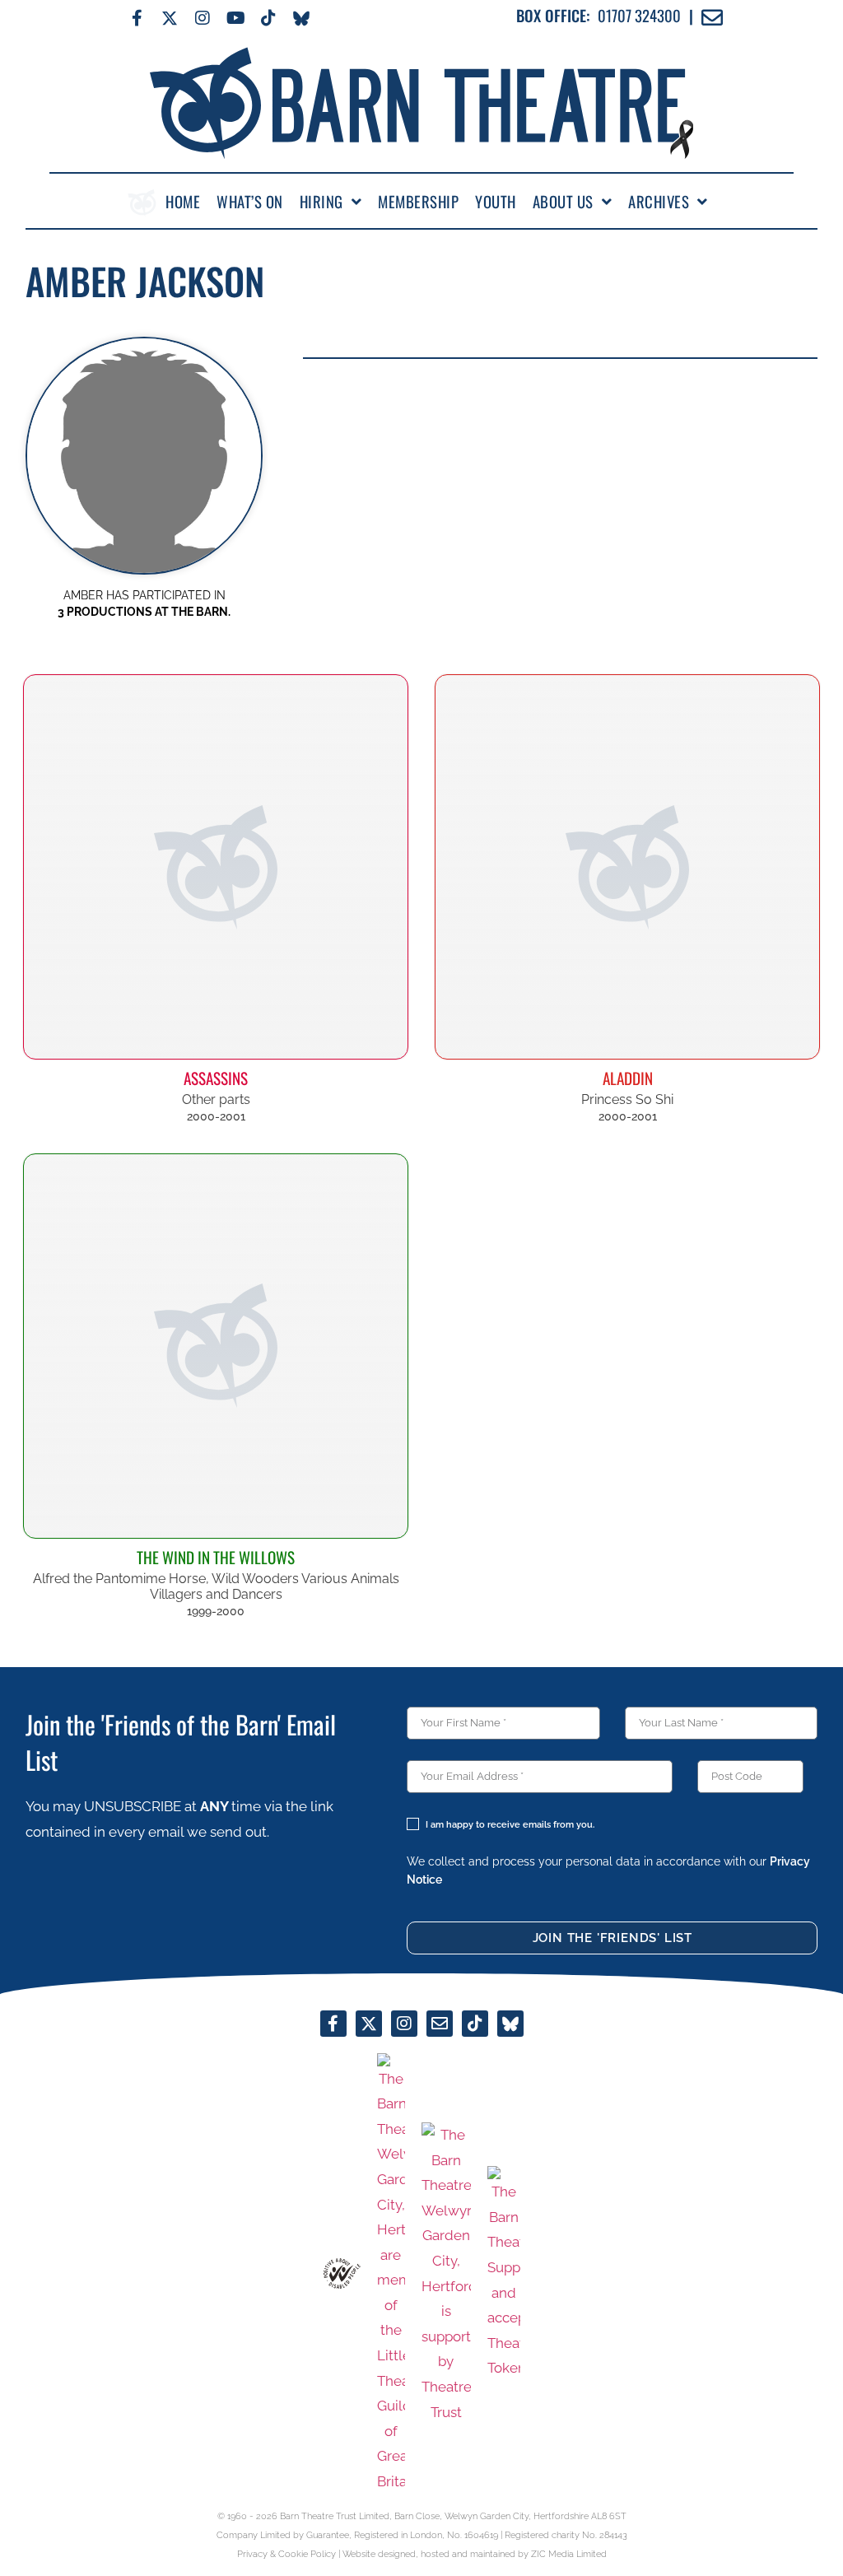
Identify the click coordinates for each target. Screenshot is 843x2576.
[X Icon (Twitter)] (170, 18)
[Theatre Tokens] (504, 2273)
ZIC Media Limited (569, 2554)
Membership (418, 202)
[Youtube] (235, 18)
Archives (659, 202)
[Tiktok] (268, 18)
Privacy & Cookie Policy (286, 2554)
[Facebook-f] (137, 18)
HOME (183, 202)
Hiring (321, 202)
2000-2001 (216, 1116)
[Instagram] (203, 18)
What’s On (250, 202)
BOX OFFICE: (553, 15)
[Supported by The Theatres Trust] (446, 2273)
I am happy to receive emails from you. (510, 1825)
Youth (496, 202)
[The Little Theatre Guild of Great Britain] (391, 2274)
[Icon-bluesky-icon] (301, 18)
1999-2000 (216, 1611)
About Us (563, 202)
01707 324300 (639, 15)
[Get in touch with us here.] (440, 2024)
